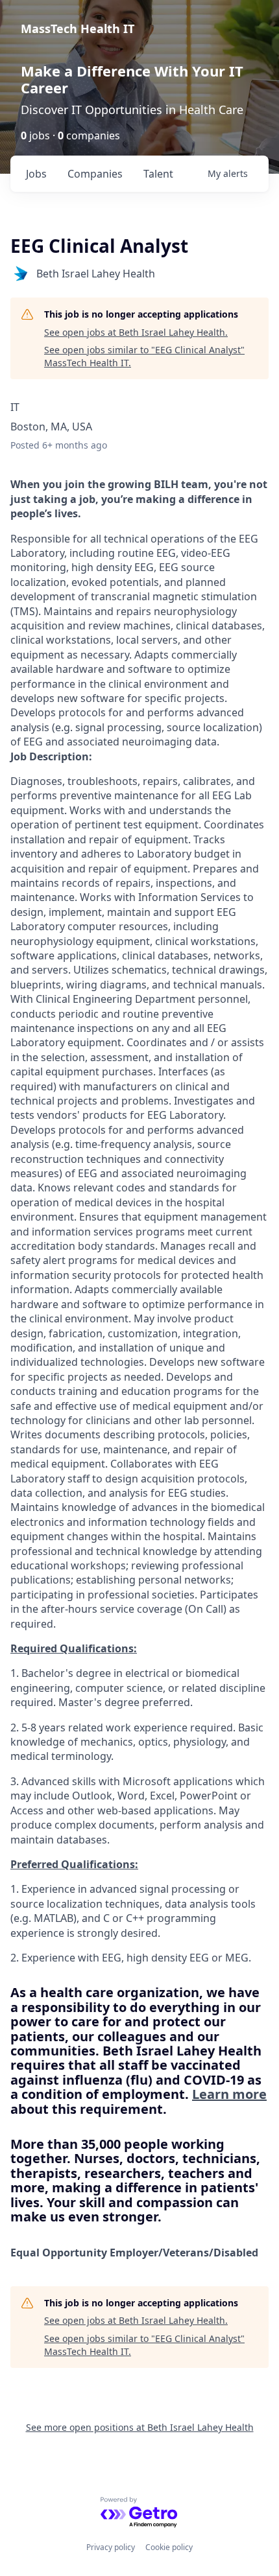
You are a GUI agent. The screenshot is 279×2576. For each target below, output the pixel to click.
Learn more (229, 2094)
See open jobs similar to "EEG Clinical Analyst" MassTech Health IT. (144, 356)
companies (95, 174)
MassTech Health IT (78, 29)
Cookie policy (169, 2547)
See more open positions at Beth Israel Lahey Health (140, 2427)
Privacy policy (111, 2547)
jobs (36, 174)
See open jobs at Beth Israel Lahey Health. (136, 332)
